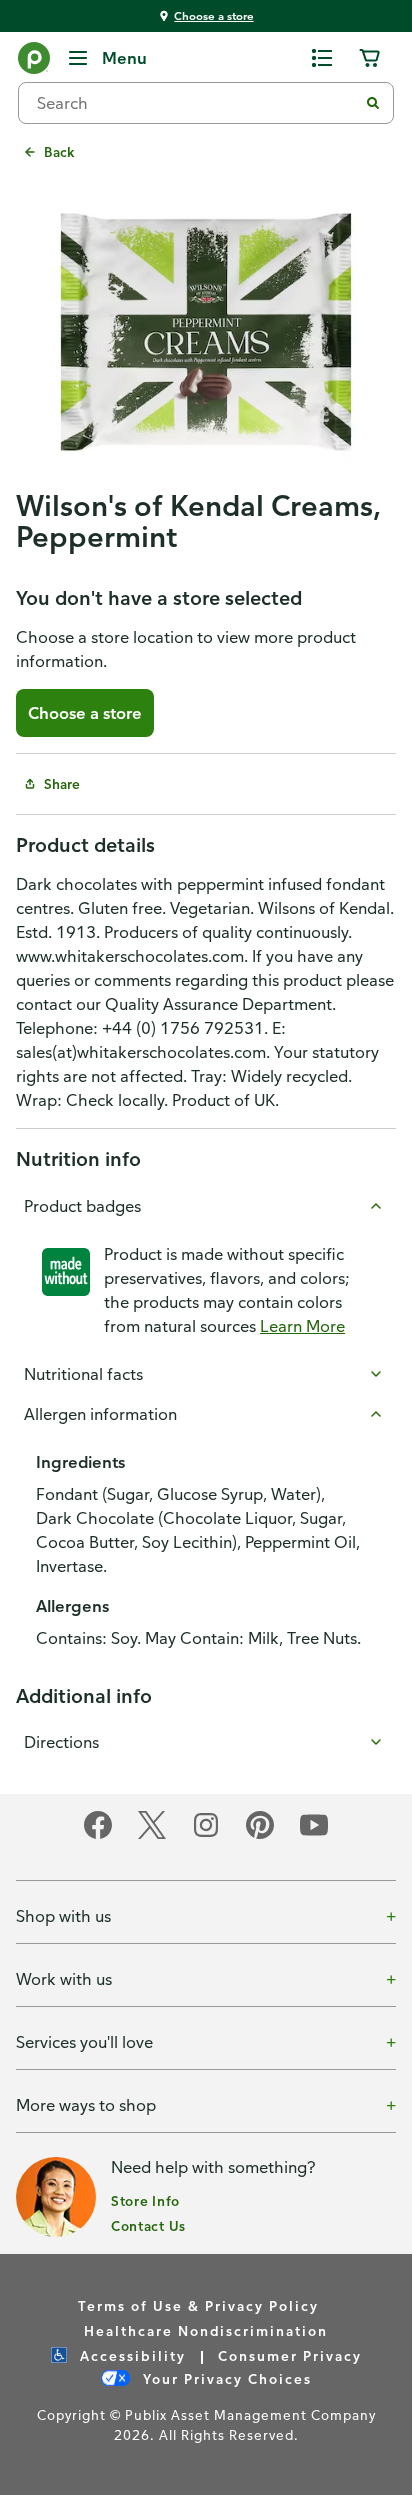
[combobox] (196, 103)
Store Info (145, 2200)
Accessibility (130, 2355)
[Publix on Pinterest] (260, 1835)
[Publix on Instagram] (206, 1835)
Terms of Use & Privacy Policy (198, 2305)
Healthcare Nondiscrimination (206, 2330)
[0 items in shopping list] (322, 58)
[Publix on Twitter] (152, 1835)
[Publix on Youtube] (314, 1835)
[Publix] (34, 62)
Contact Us (148, 2225)
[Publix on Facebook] (98, 1835)
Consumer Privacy (290, 2355)
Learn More (302, 1326)
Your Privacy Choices (225, 2378)
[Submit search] (373, 103)
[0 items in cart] (370, 58)
